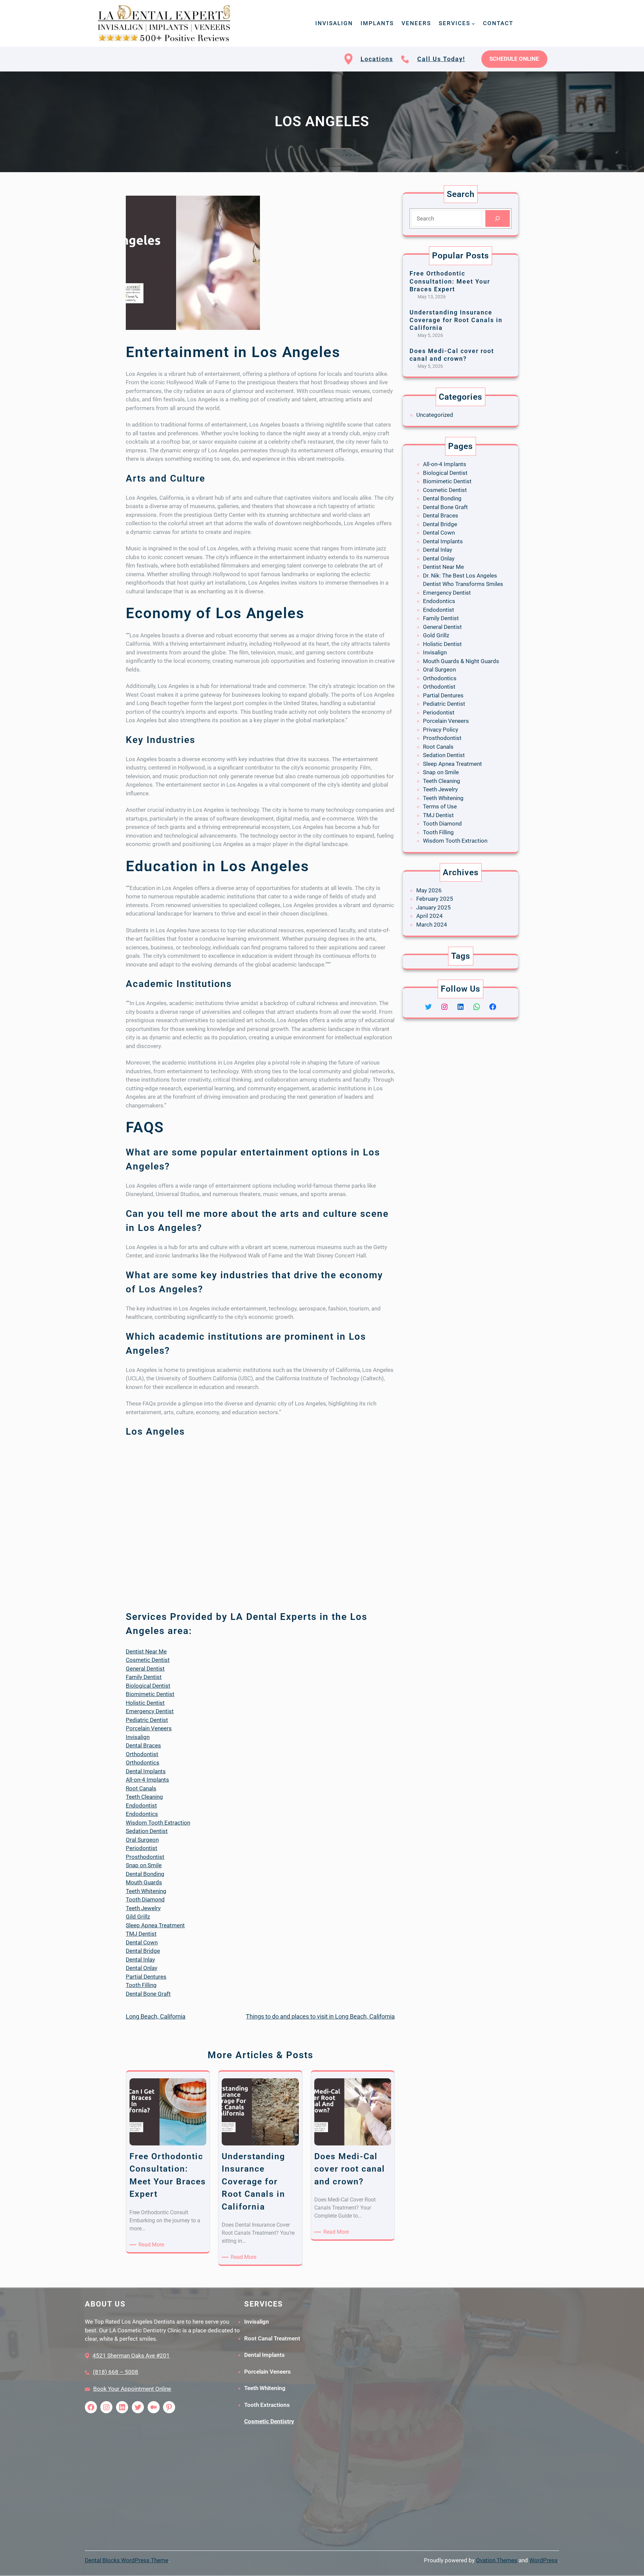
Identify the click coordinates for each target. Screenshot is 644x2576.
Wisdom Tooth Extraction (158, 1823)
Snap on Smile (144, 1865)
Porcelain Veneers (149, 1728)
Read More (152, 2245)
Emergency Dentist (150, 1711)
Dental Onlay (142, 1968)
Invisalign (138, 1737)
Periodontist (142, 1848)
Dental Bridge (143, 1951)
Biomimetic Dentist (150, 1694)
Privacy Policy (441, 730)
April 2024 (430, 916)
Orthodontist (142, 1754)
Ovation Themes (497, 2560)
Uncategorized (435, 415)
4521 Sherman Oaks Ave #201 (131, 2356)
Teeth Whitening (146, 1891)
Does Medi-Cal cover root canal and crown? (452, 355)
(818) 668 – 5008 (116, 2372)
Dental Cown (142, 1942)
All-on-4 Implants (147, 1780)
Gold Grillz (436, 635)
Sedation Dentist (147, 1831)
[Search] (498, 219)
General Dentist (145, 1669)
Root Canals (141, 1788)
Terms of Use (440, 806)
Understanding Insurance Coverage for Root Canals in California (456, 320)
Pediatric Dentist (147, 1720)
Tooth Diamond (145, 1899)
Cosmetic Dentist (148, 1660)
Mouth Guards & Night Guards (461, 661)
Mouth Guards (144, 1882)
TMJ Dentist (141, 1934)
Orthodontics (143, 1763)
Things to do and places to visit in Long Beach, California (320, 2016)
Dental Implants (146, 1771)
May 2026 (429, 890)
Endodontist (141, 1805)
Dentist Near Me (146, 1651)
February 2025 (435, 899)
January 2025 (434, 907)
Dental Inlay (140, 1960)
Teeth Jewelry (143, 1908)
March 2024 (432, 925)
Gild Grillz (138, 1917)
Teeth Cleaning (144, 1797)
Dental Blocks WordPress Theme (127, 2560)
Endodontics (142, 1814)
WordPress (544, 2560)
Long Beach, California (156, 2016)
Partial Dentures (146, 1977)
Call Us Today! (441, 59)
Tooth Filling (141, 1985)
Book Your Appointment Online (132, 2389)
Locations (377, 59)
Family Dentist (144, 1677)
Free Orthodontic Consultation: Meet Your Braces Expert (450, 281)
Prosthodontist (145, 1857)
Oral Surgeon (142, 1840)
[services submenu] (473, 23)
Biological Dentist (148, 1686)
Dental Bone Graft (148, 1994)
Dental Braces (143, 1745)
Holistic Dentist (145, 1703)
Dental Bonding (145, 1874)
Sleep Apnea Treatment (155, 1925)
